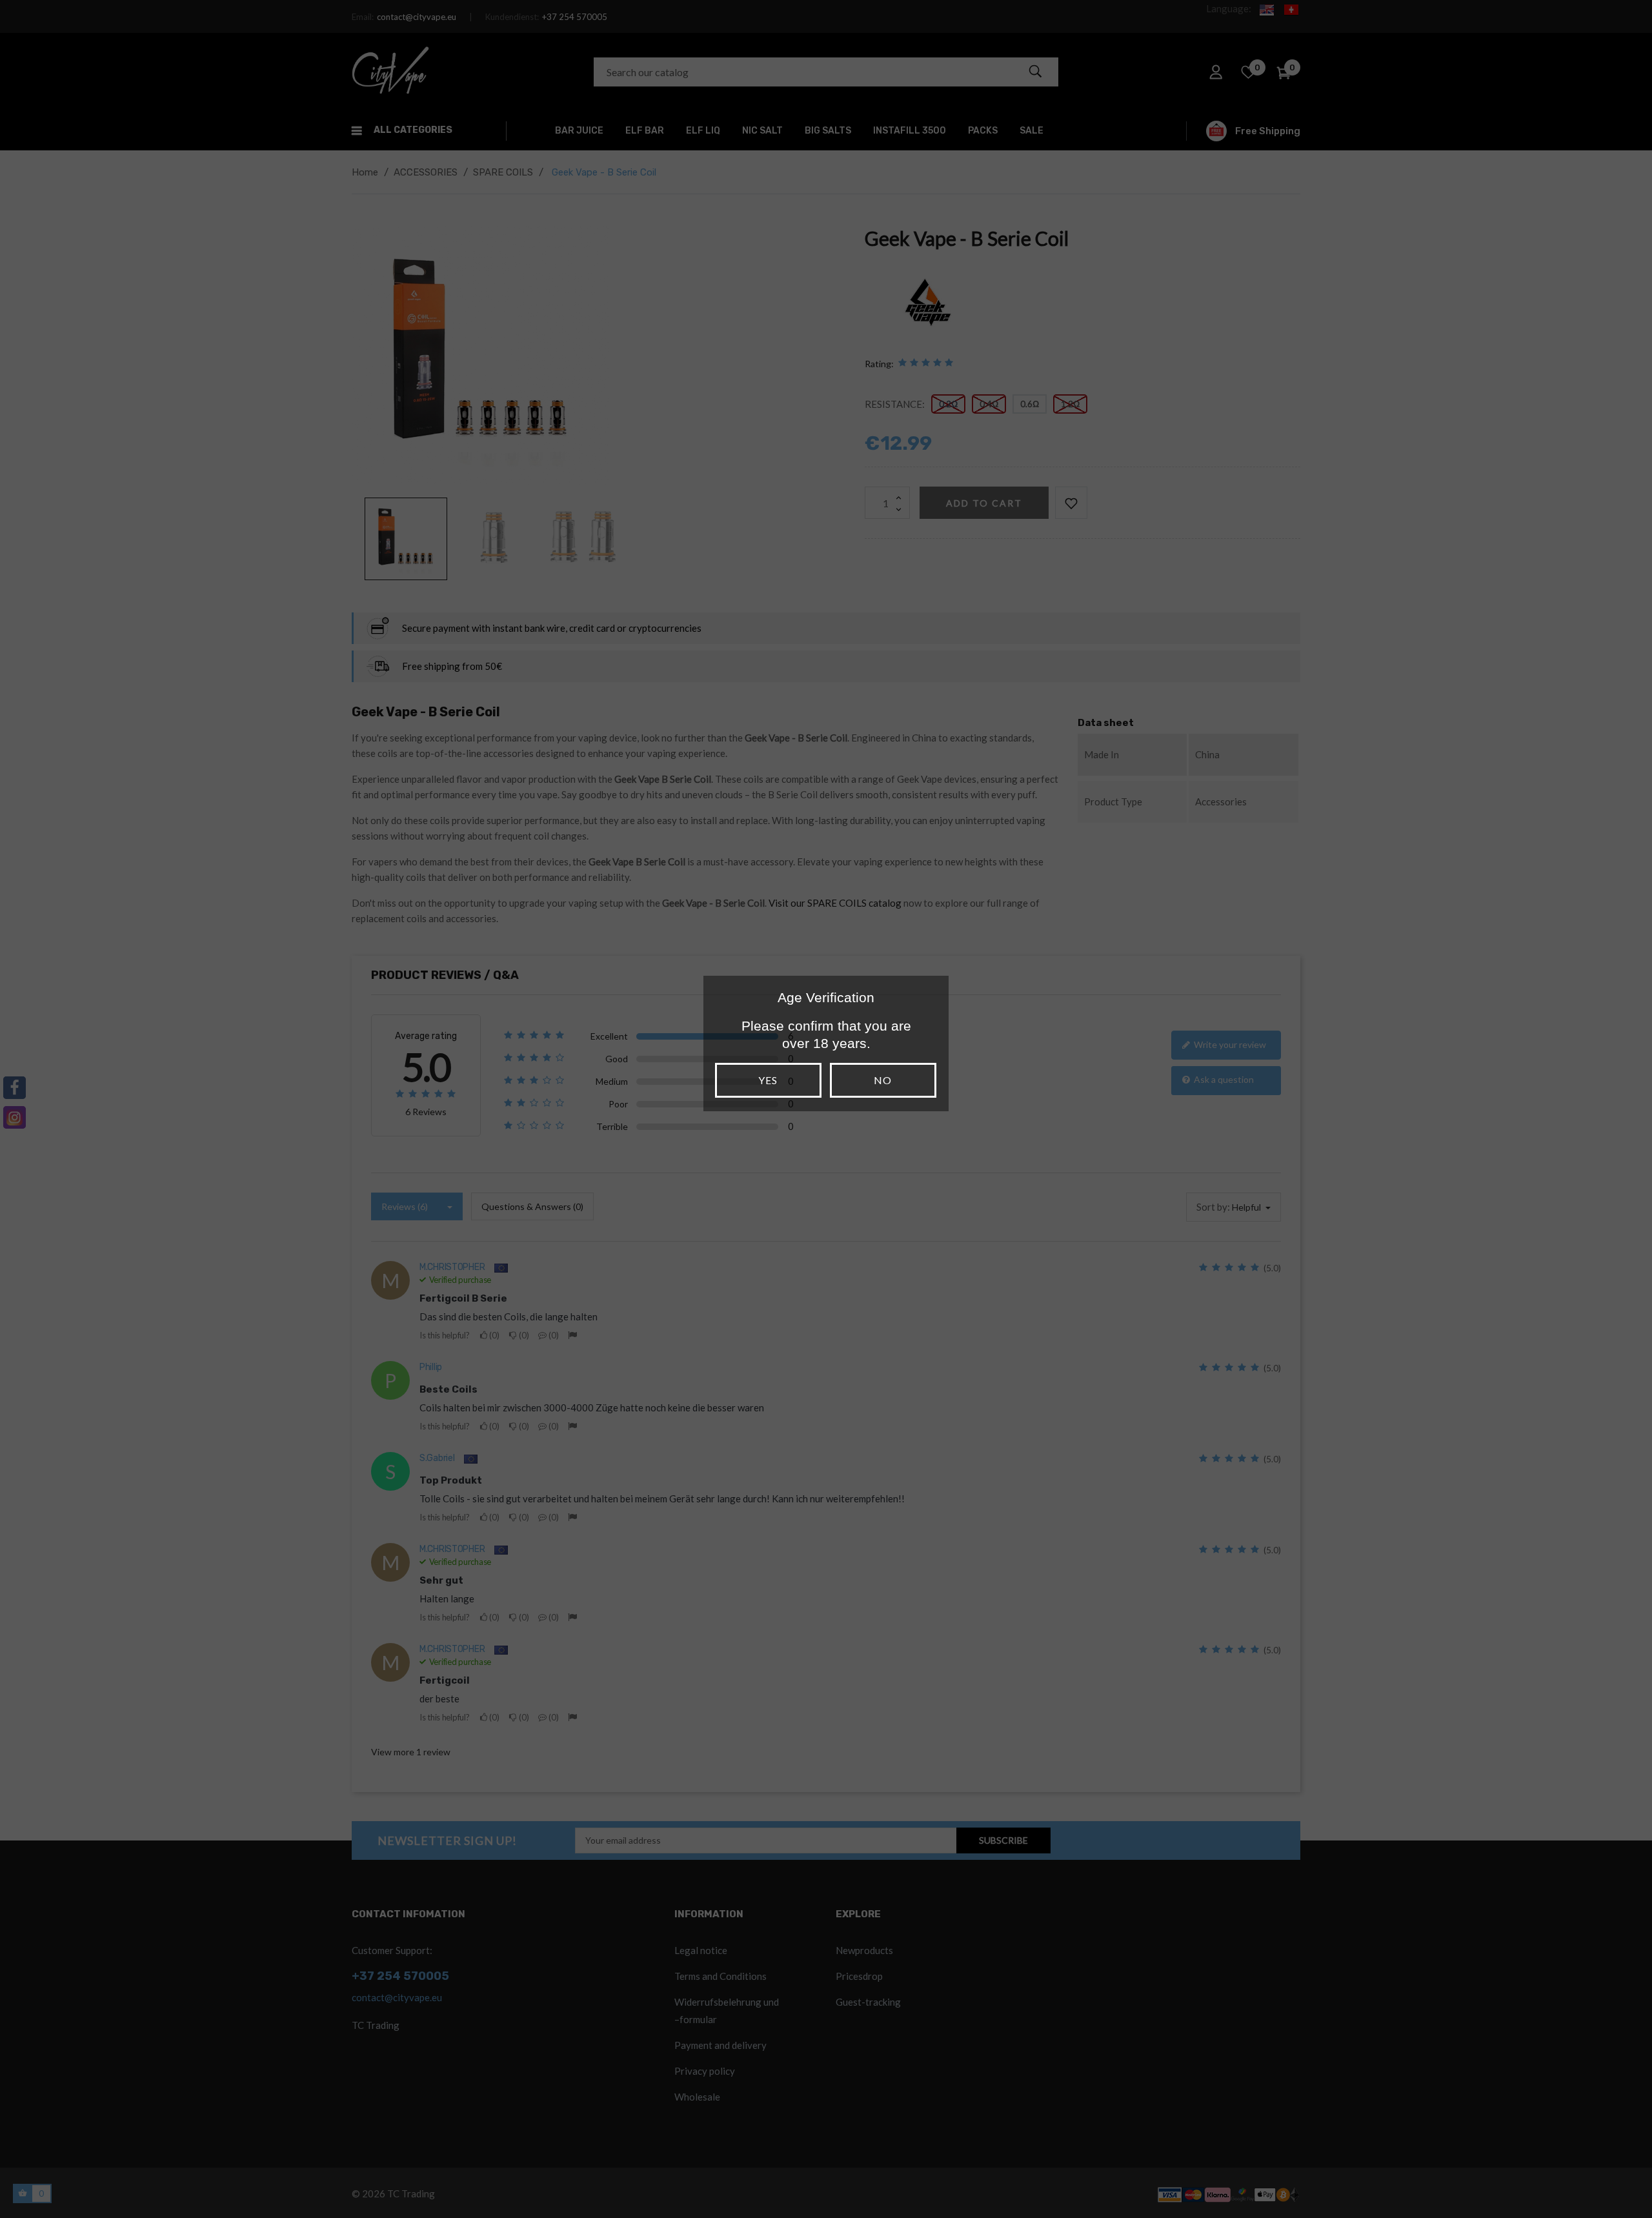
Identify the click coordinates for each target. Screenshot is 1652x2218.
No (883, 1080)
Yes (768, 1080)
